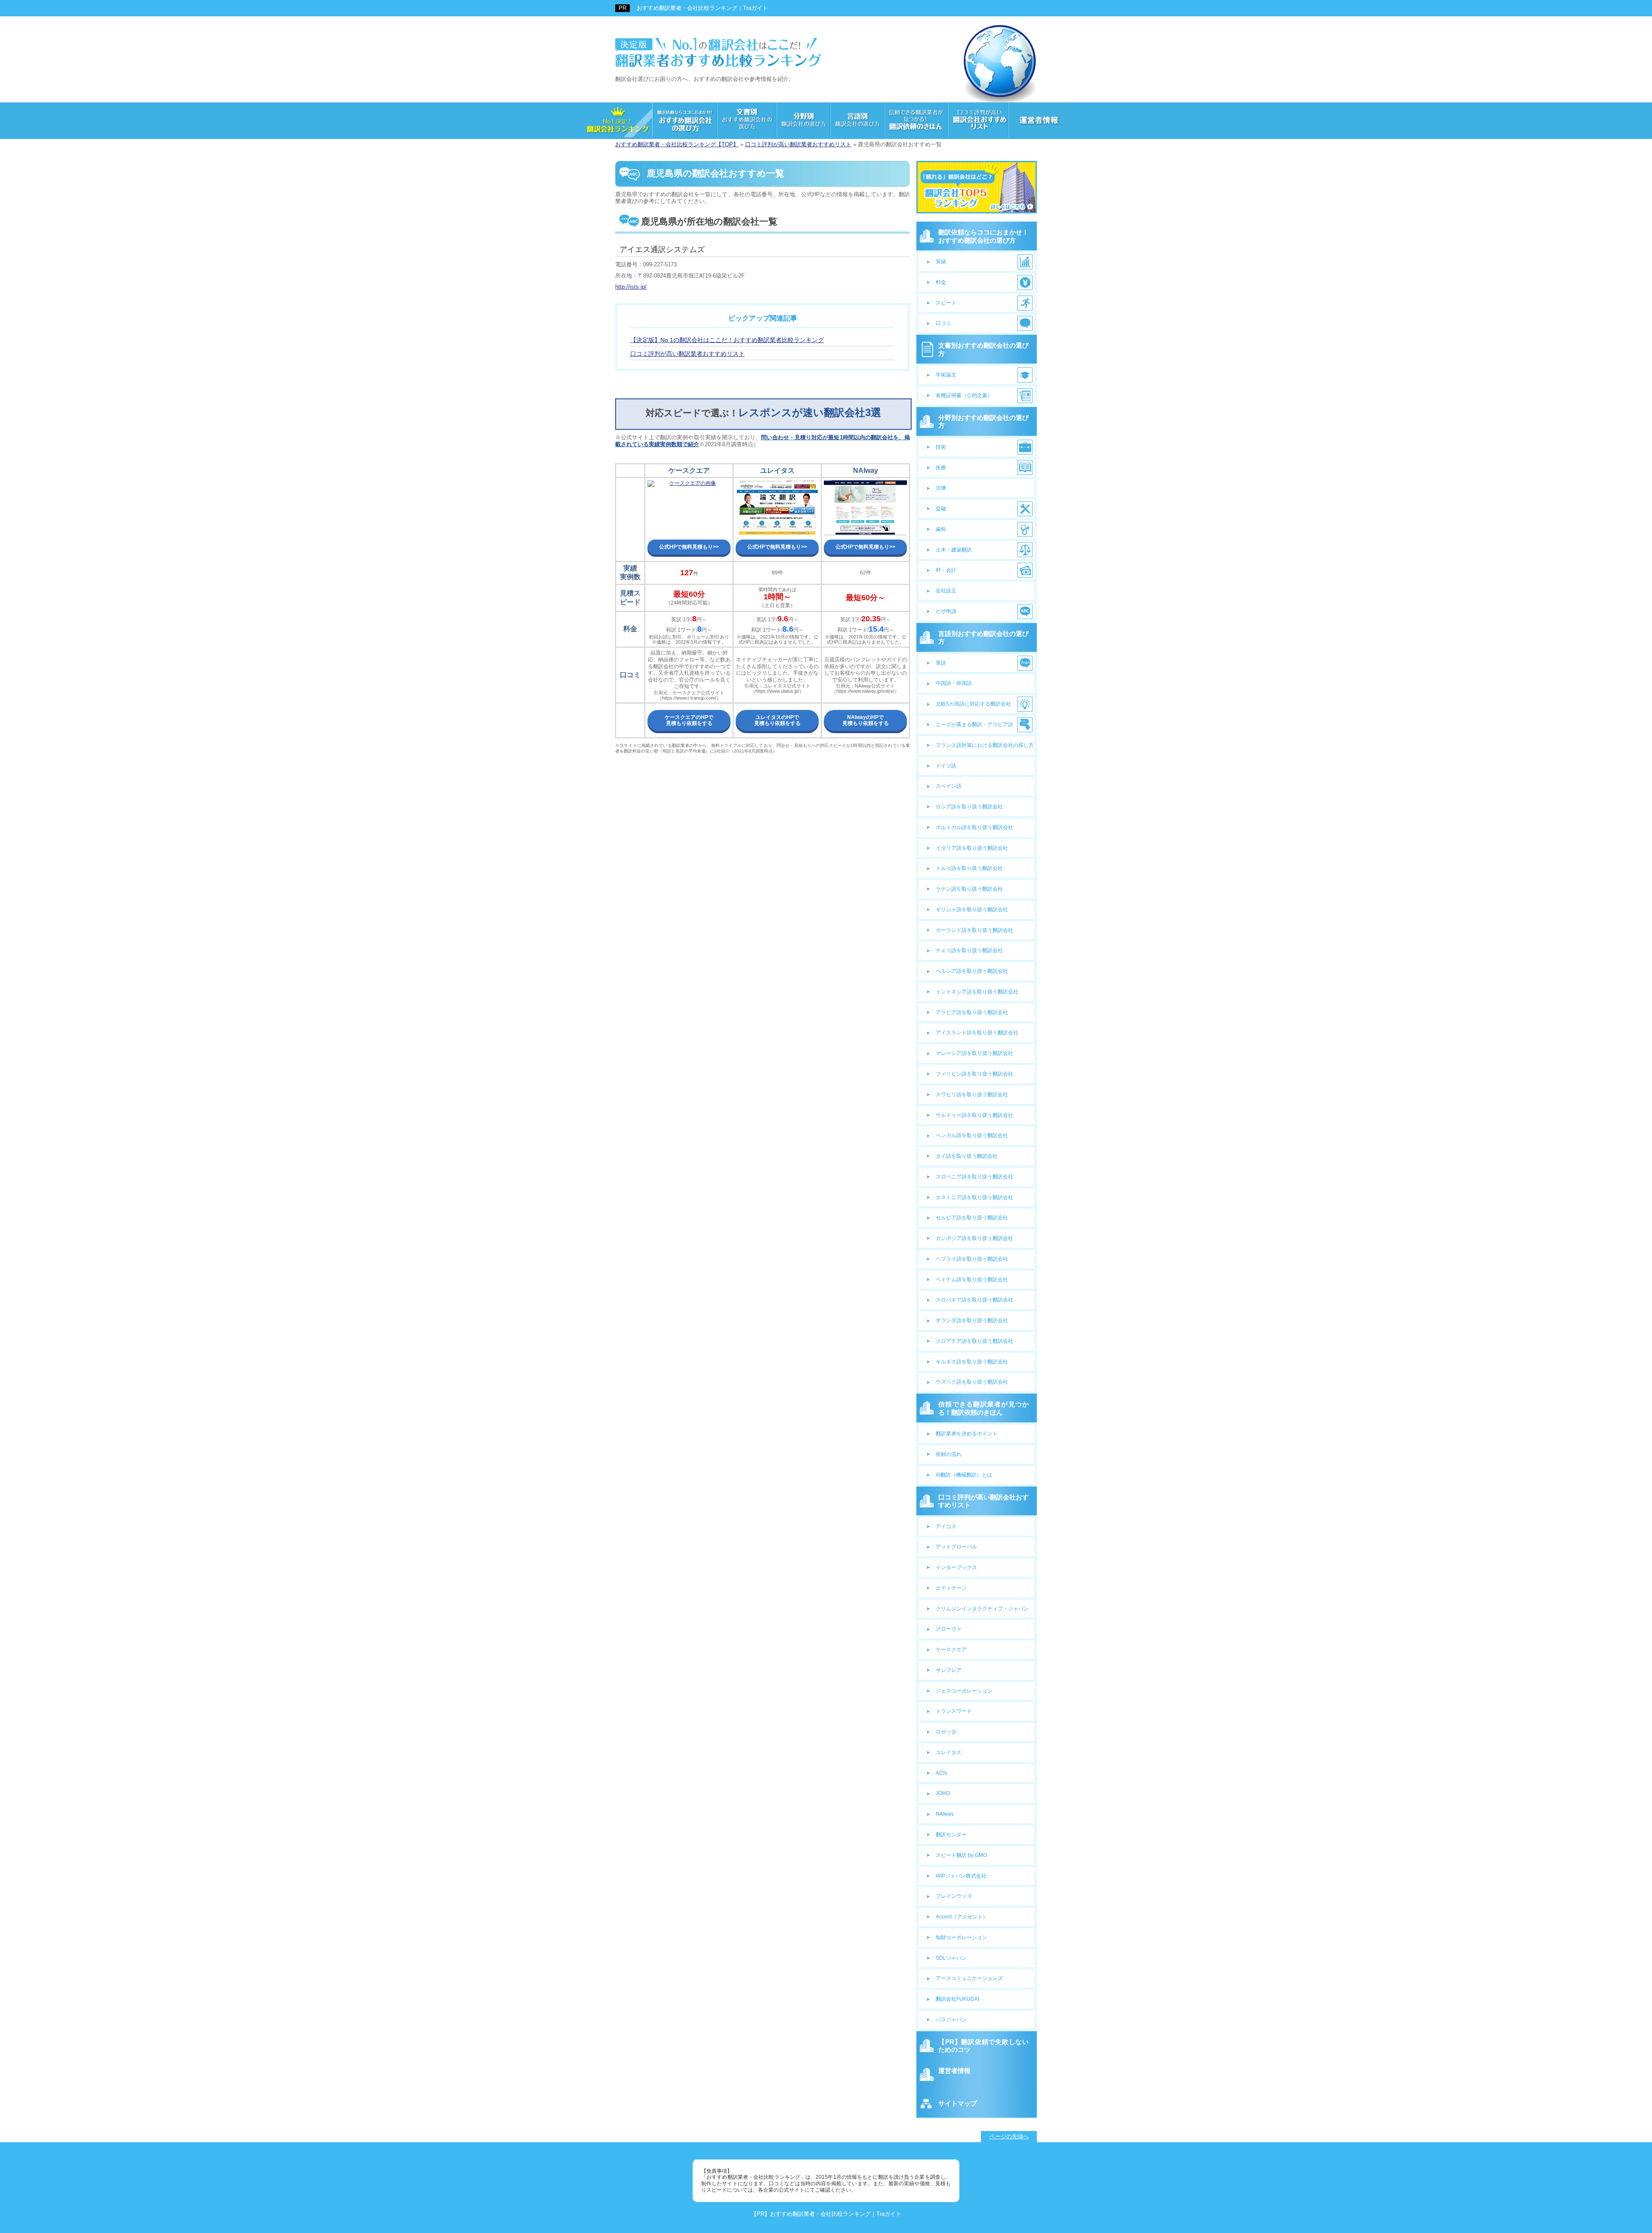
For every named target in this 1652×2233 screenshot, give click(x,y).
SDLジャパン (951, 1958)
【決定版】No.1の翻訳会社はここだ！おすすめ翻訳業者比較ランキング (727, 340)
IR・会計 (946, 570)
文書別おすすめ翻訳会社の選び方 (983, 349)
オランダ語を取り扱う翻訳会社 (972, 1320)
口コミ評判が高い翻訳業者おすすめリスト (687, 354)
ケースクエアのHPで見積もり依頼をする (689, 720)
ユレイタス (949, 1752)
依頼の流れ (949, 1454)
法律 (941, 488)
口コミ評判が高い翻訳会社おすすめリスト (983, 1501)
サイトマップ (958, 2103)
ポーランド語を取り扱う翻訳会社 (974, 930)
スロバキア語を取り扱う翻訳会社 (974, 1300)
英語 (941, 663)
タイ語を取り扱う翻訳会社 (967, 1156)
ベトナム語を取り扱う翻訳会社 (972, 1280)
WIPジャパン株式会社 (961, 1876)
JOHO (943, 1793)
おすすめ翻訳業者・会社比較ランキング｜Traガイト (702, 8)
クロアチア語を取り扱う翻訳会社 (974, 1341)
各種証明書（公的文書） (964, 395)
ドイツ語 (946, 766)
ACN (941, 1773)
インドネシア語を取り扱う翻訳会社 (977, 992)
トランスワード (954, 1711)
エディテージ (951, 1588)
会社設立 (946, 591)
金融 (941, 509)
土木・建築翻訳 (954, 550)
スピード (946, 303)
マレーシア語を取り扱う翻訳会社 (974, 1053)
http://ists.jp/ (631, 287)
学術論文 (946, 375)
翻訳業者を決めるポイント (967, 1434)
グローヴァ (949, 1629)
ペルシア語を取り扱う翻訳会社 (972, 971)
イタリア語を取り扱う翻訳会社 (972, 848)
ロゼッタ (946, 1732)
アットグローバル (956, 1547)
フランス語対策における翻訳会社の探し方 (985, 745)
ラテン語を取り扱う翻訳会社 (969, 889)
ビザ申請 (946, 611)
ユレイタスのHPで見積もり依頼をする (777, 720)
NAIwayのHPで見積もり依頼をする (866, 720)
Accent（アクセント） (962, 1917)
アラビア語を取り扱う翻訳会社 (972, 1012)
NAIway (945, 1814)
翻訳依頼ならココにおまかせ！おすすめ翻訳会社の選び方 (983, 236)
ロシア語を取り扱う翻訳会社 (969, 807)
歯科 (941, 529)
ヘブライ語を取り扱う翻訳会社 (972, 1259)
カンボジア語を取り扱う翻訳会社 (974, 1238)
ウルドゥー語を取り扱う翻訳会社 (974, 1115)
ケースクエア (951, 1650)
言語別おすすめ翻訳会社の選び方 (983, 637)
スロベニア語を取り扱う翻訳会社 (974, 1177)
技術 (941, 447)
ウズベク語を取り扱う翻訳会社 (972, 1382)
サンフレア (949, 1670)
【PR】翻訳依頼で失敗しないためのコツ (983, 2046)
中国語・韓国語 (954, 683)
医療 (941, 468)
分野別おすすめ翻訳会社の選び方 (983, 421)
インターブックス (956, 1567)
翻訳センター (951, 1835)
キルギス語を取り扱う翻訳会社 (972, 1362)
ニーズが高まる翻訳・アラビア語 (974, 725)
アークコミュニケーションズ (969, 1978)
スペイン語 (949, 786)
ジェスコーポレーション (964, 1691)
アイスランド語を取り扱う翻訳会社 (977, 1033)
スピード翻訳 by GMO (961, 1855)
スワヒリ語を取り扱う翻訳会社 (972, 1095)
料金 (941, 282)
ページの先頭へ (1009, 2136)
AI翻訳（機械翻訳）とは (964, 1475)
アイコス (946, 1527)
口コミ (943, 323)
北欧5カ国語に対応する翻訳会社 (973, 704)
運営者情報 (954, 2071)
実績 (941, 262)
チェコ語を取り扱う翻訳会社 (969, 950)
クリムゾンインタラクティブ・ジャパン (982, 1609)
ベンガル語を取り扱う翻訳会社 (972, 1135)
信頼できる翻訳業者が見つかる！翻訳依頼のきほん (983, 1408)
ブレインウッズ (954, 1896)
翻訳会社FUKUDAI (957, 1999)
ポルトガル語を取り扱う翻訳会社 (974, 827)
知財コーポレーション (962, 1937)
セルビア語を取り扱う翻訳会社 (972, 1218)
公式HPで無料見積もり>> (689, 547)
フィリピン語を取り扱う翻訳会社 (974, 1074)
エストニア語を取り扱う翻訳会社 (974, 1197)
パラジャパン (951, 2020)
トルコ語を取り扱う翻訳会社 (969, 868)
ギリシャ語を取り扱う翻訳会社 (972, 910)
